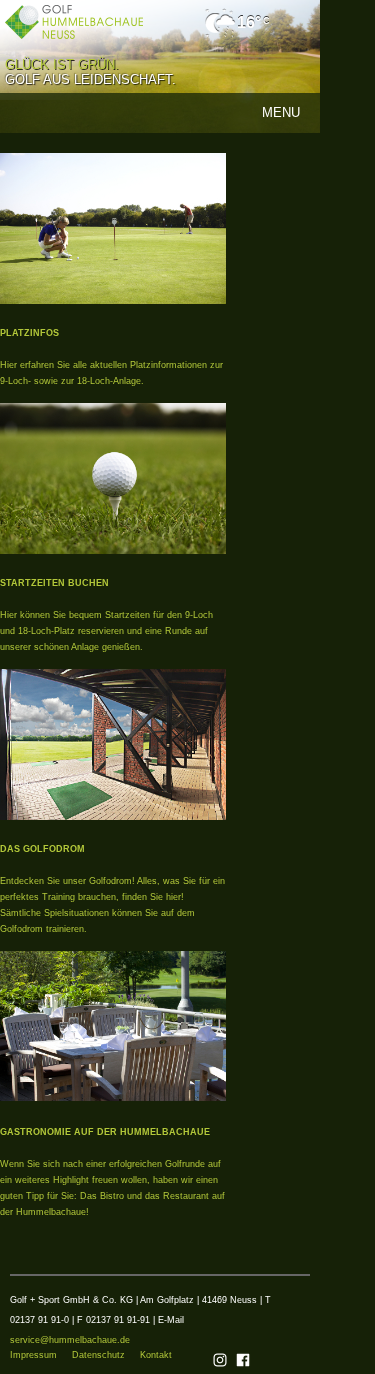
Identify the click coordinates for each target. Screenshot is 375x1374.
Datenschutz (98, 1355)
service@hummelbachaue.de (70, 1340)
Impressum (33, 1355)
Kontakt (156, 1355)
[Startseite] (74, 22)
